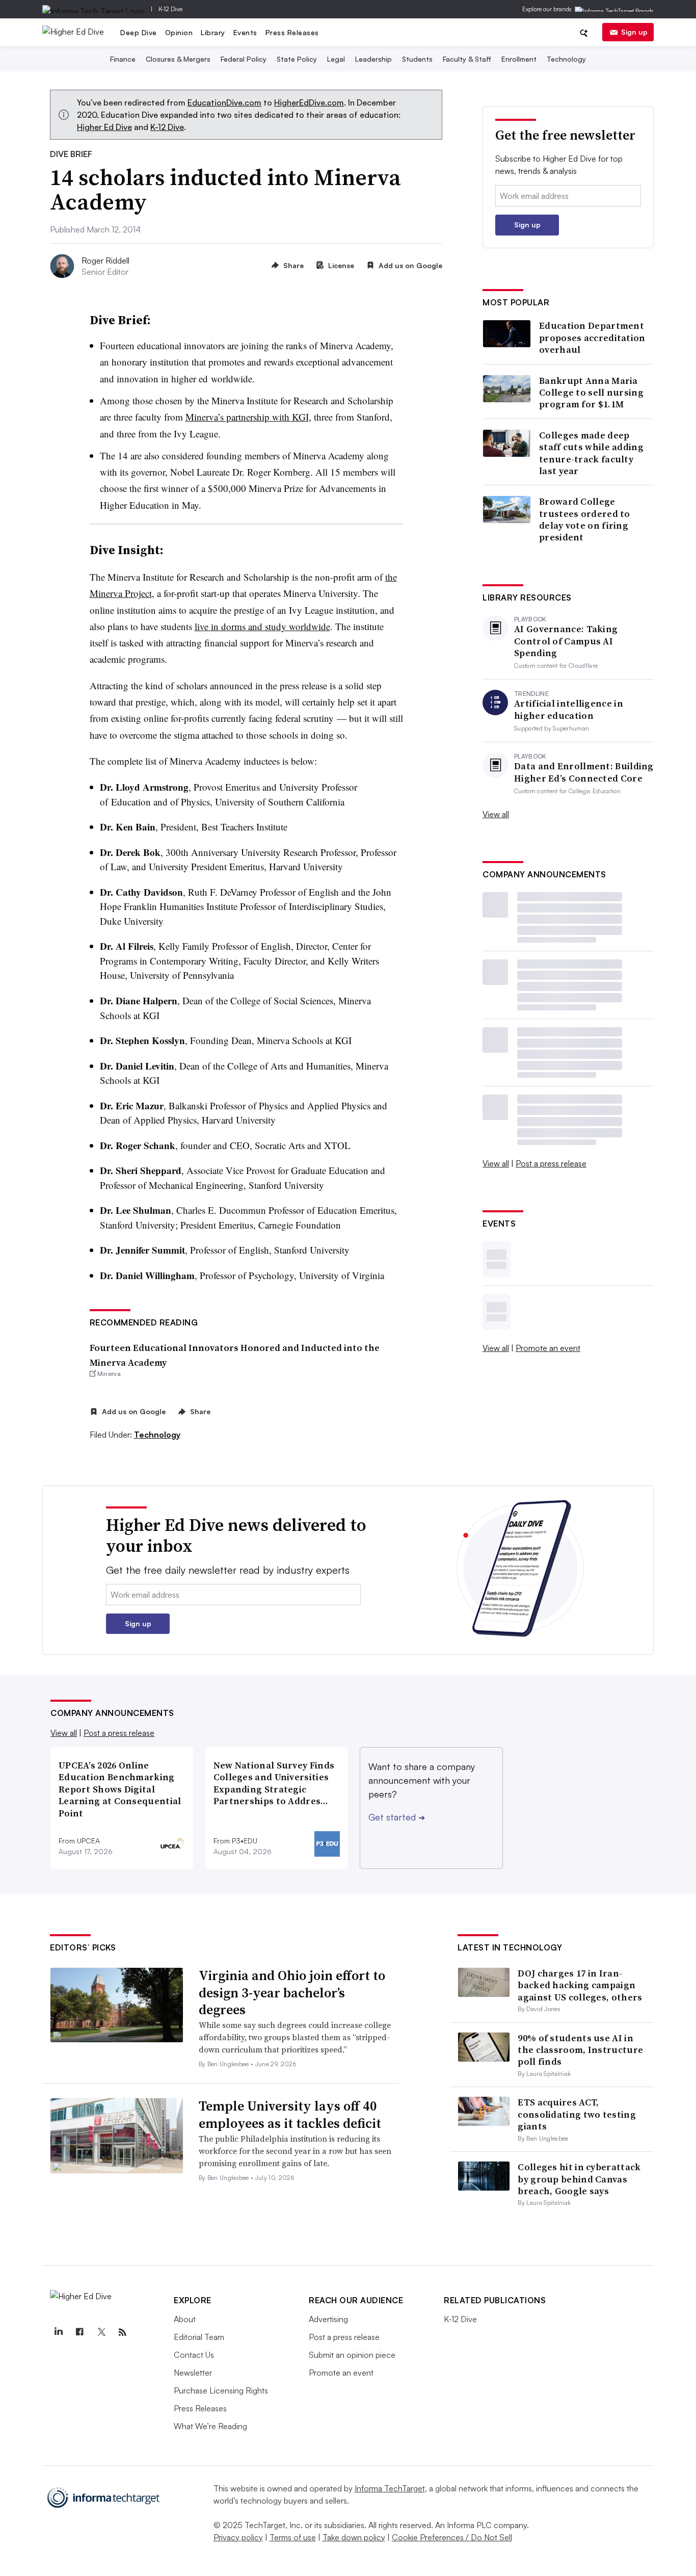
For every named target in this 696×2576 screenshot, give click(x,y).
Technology (566, 59)
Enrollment (519, 59)
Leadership (373, 59)
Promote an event (548, 1348)
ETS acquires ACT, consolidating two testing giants (577, 2114)
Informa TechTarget (390, 2488)
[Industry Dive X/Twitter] (101, 2332)
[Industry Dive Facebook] (79, 2332)
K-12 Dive (170, 9)
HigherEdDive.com (309, 102)
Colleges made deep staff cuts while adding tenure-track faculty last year (591, 453)
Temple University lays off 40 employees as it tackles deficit (290, 2115)
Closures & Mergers (178, 59)
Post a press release (551, 1163)
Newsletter (193, 2373)
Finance (123, 59)
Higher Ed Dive (104, 127)
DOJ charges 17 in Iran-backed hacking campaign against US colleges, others (580, 1985)
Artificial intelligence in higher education (569, 709)
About (185, 2319)
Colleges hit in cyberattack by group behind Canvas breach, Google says (579, 2179)
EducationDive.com (224, 102)
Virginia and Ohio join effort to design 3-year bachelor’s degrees (292, 1993)
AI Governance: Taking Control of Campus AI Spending (566, 641)
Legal (336, 59)
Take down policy (354, 2537)
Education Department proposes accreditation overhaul (592, 337)
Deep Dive (139, 32)
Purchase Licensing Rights (221, 2390)
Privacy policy (238, 2537)
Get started (397, 1817)
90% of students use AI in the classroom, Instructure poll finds (580, 2050)
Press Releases (292, 32)
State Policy (297, 59)
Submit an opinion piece (352, 2355)
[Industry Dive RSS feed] (122, 2332)
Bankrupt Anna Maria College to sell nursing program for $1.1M (591, 393)
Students (417, 59)
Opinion (179, 32)
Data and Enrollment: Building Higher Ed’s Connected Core (584, 772)
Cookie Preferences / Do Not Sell (452, 2537)
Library (213, 32)
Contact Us (194, 2355)
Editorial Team (199, 2337)
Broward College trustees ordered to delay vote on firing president (585, 519)
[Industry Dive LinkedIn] (58, 2332)
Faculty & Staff (467, 59)
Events (245, 32)
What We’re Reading (210, 2426)
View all (496, 814)
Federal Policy (244, 59)
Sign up (634, 32)
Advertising (328, 2319)
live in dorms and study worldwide (262, 626)
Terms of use (293, 2537)
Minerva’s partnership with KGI (247, 417)
